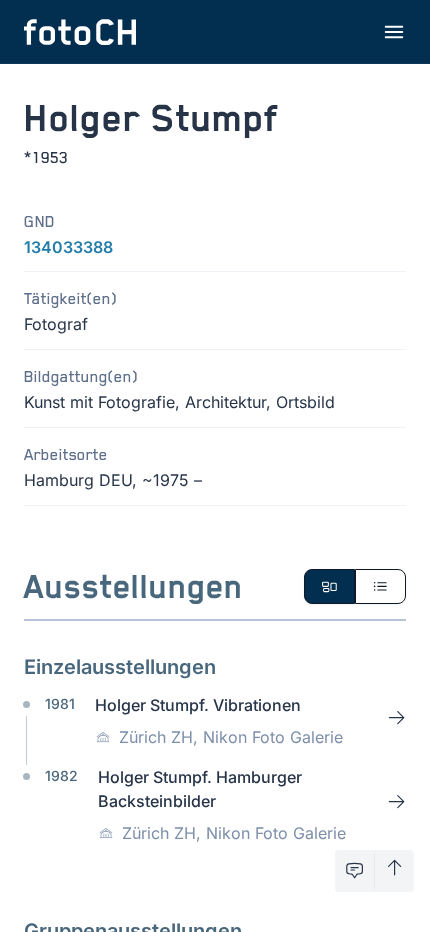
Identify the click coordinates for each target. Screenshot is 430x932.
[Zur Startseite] (80, 32)
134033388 (68, 247)
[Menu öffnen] (394, 32)
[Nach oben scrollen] (394, 871)
